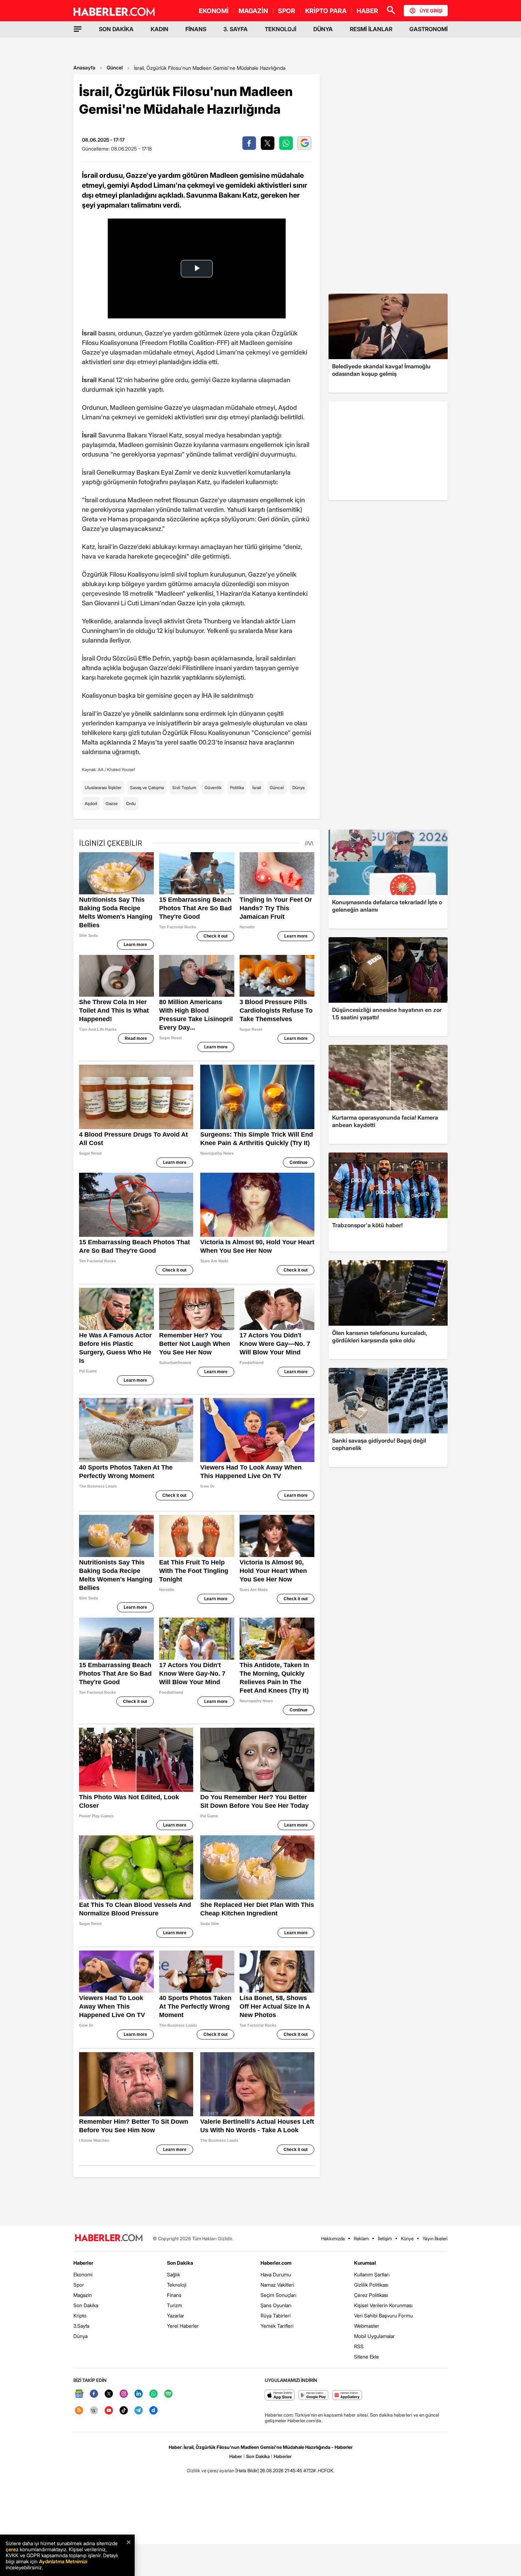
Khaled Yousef (121, 769)
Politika (237, 788)
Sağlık (173, 2274)
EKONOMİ (214, 11)
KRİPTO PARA (326, 11)
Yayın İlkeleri (435, 2238)
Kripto (80, 2315)
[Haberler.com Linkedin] (139, 2394)
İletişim (385, 2238)
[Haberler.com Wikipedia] (94, 2411)
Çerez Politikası (371, 2295)
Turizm (175, 2305)
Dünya (298, 788)
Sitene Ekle (366, 2357)
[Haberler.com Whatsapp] (153, 2394)
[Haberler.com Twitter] (109, 2394)
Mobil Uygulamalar (374, 2336)
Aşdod (91, 803)
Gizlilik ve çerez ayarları (211, 2470)
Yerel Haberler (183, 2326)
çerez (12, 2549)
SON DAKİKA (116, 29)
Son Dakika (86, 2305)
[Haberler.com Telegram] (139, 2411)
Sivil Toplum (184, 788)
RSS (359, 2346)
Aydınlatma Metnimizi (63, 2561)
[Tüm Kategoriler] (78, 29)
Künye (407, 2238)
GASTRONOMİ (428, 29)
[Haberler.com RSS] (79, 2411)
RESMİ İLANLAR (371, 29)
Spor (79, 2285)
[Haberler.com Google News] (79, 2394)
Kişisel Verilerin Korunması (383, 2305)
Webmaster (367, 2326)
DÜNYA (323, 29)
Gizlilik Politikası (371, 2285)
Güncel (115, 67)
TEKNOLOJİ (281, 29)
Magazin (83, 2295)
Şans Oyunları (276, 2305)
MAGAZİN (253, 11)
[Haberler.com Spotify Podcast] (168, 2394)
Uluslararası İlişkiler (103, 788)
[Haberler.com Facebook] (94, 2394)
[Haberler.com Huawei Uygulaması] (347, 2396)
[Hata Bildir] (247, 2470)
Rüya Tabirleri (276, 2315)
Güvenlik (213, 788)
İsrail (257, 788)
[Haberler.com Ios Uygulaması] (280, 2396)
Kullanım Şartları (372, 2274)
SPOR (287, 11)
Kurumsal (365, 2263)
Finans (174, 2295)
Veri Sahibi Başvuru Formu (383, 2315)
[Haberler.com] (109, 2238)
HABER (367, 11)
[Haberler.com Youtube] (109, 2411)
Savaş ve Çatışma (147, 788)
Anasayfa (84, 67)
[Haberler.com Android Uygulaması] (313, 2396)
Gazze (112, 803)
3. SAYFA (236, 29)
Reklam (361, 2238)
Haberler (83, 2263)
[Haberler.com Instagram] (124, 2394)
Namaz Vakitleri (277, 2285)
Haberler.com (276, 2263)
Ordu (131, 803)
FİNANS (196, 29)
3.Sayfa (81, 2326)
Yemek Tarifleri (277, 2326)
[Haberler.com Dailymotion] (153, 2411)
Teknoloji (177, 2285)
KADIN (159, 29)
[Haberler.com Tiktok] (124, 2411)
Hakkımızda (333, 2238)
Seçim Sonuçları (278, 2295)
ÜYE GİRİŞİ (431, 11)
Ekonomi (83, 2274)
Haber (236, 2456)
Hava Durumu (276, 2274)
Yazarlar (176, 2315)
